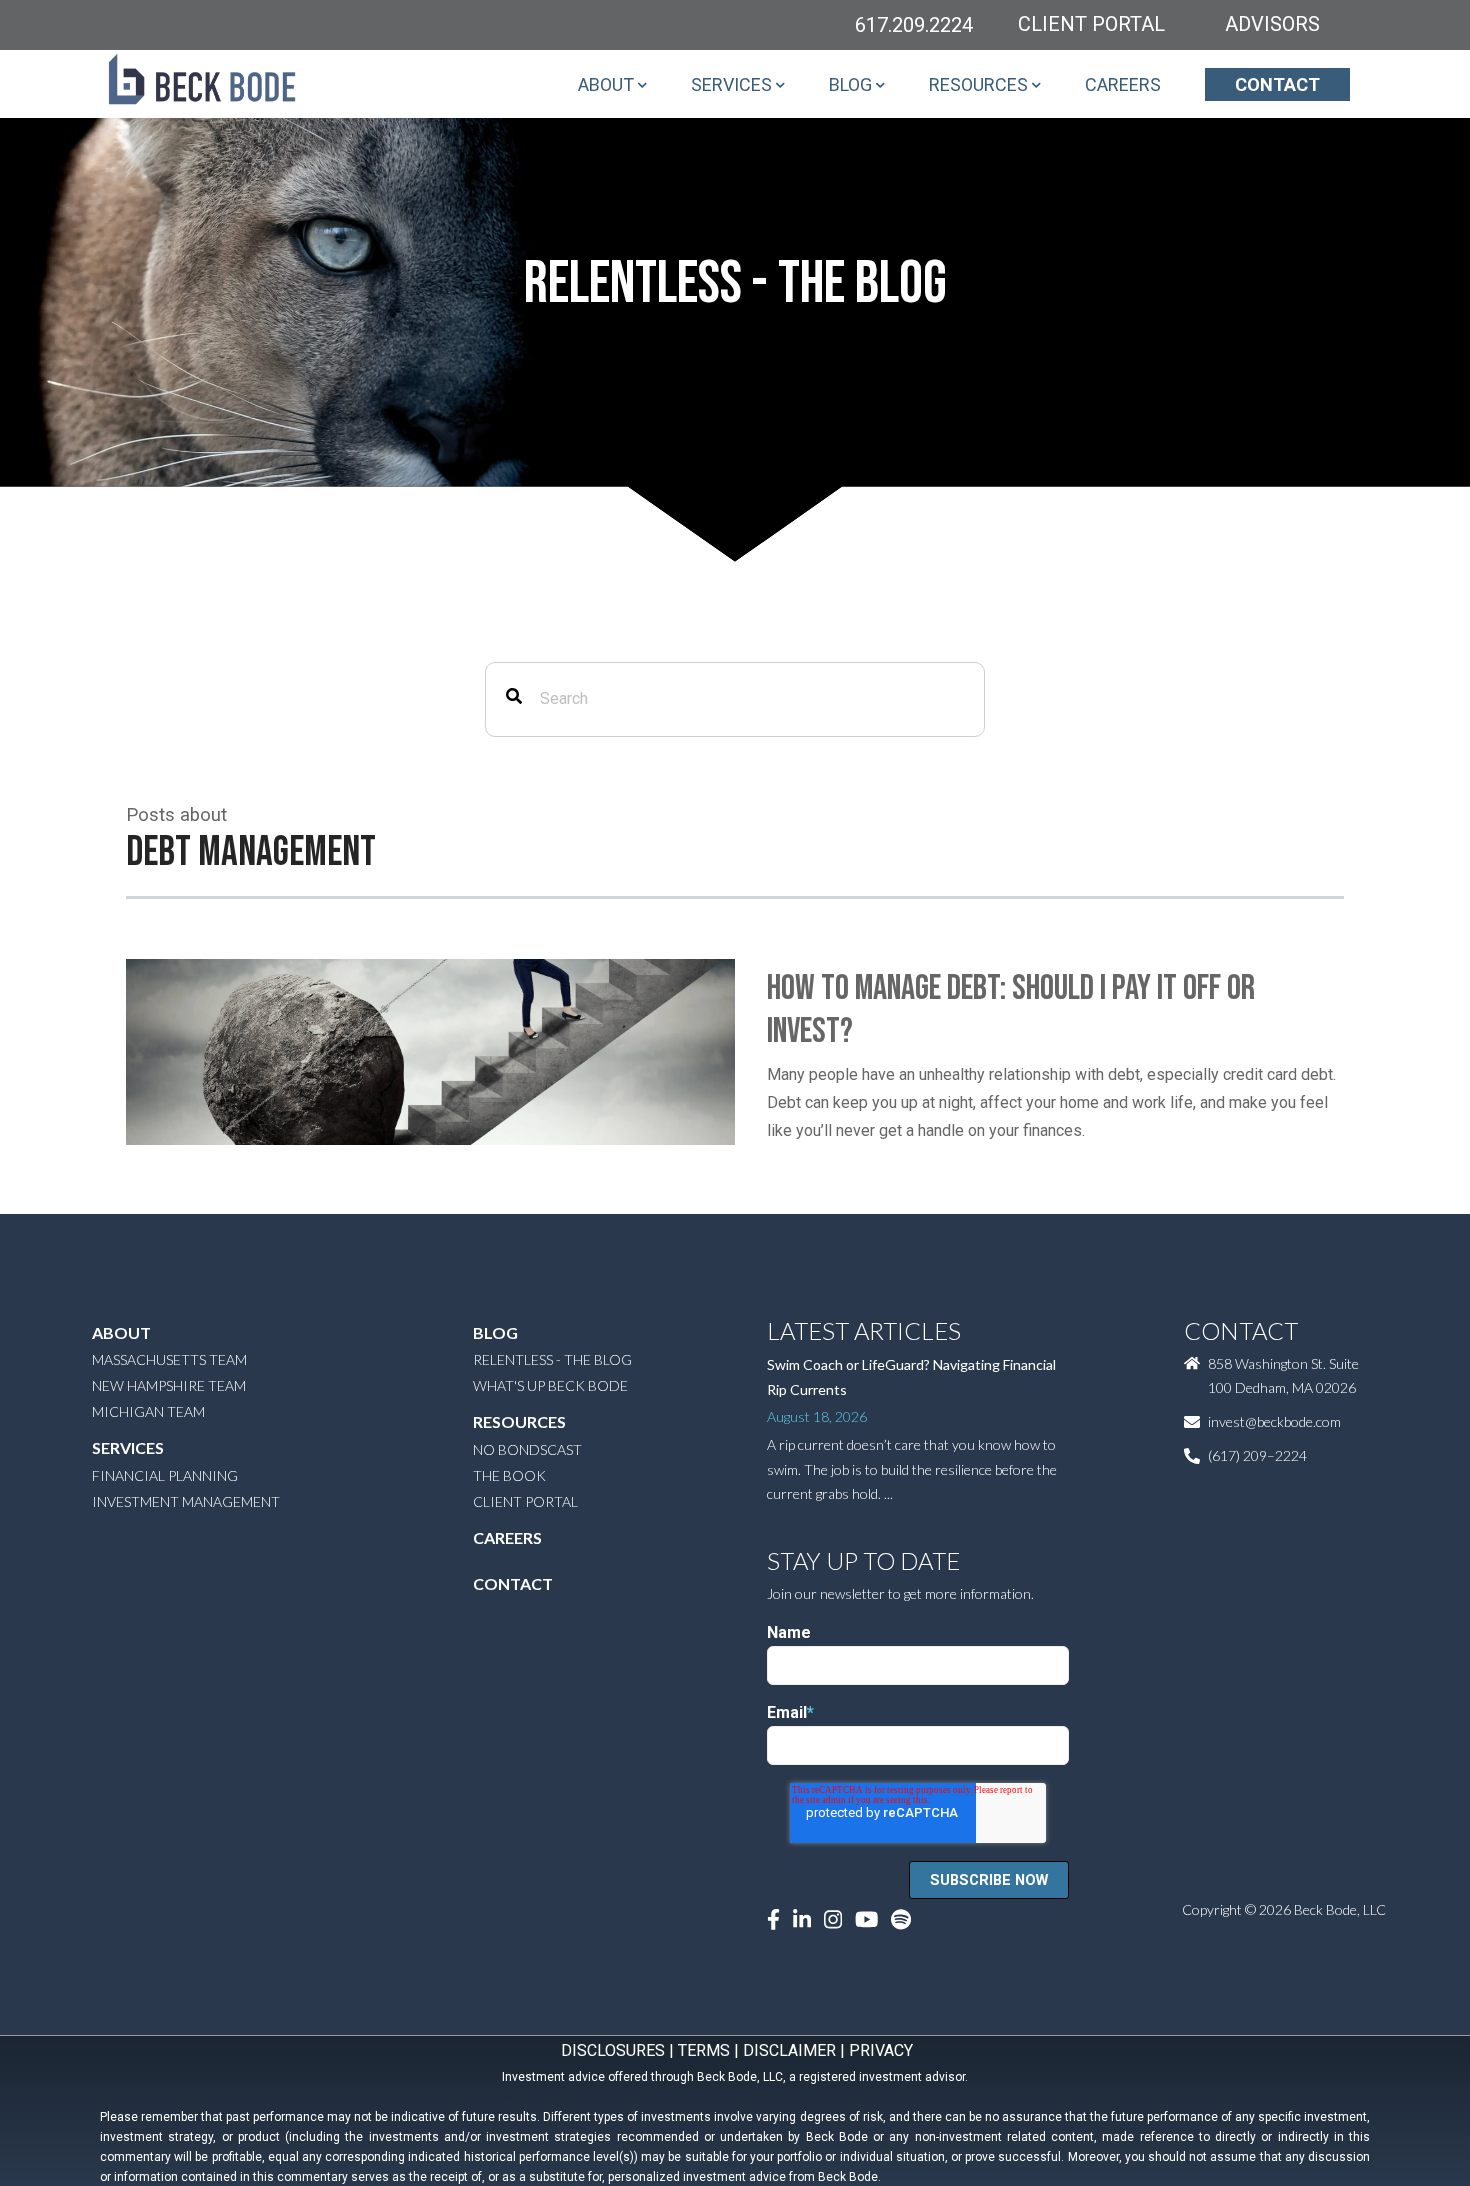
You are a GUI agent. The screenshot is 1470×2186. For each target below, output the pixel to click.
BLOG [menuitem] (495, 1332)
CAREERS (1123, 84)
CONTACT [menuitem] (513, 1583)
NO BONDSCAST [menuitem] (527, 1449)
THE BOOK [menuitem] (509, 1475)
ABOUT (606, 84)
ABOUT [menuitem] (121, 1332)
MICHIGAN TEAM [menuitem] (148, 1411)
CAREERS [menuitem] (507, 1537)
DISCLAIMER (789, 2050)
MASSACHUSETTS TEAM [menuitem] (169, 1359)
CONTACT (1277, 84)
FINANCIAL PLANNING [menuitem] (165, 1475)
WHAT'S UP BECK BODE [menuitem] (550, 1385)
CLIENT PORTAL (1091, 24)
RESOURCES (978, 84)
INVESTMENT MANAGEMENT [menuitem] (186, 1501)
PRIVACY (881, 2050)
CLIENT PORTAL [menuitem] (525, 1501)
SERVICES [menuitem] (128, 1447)
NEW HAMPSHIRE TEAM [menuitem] (169, 1385)
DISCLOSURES (613, 2050)
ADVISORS (1272, 24)
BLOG (850, 84)
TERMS (704, 2050)
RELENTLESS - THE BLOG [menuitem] (552, 1359)
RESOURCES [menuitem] (519, 1421)
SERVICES (731, 84)
